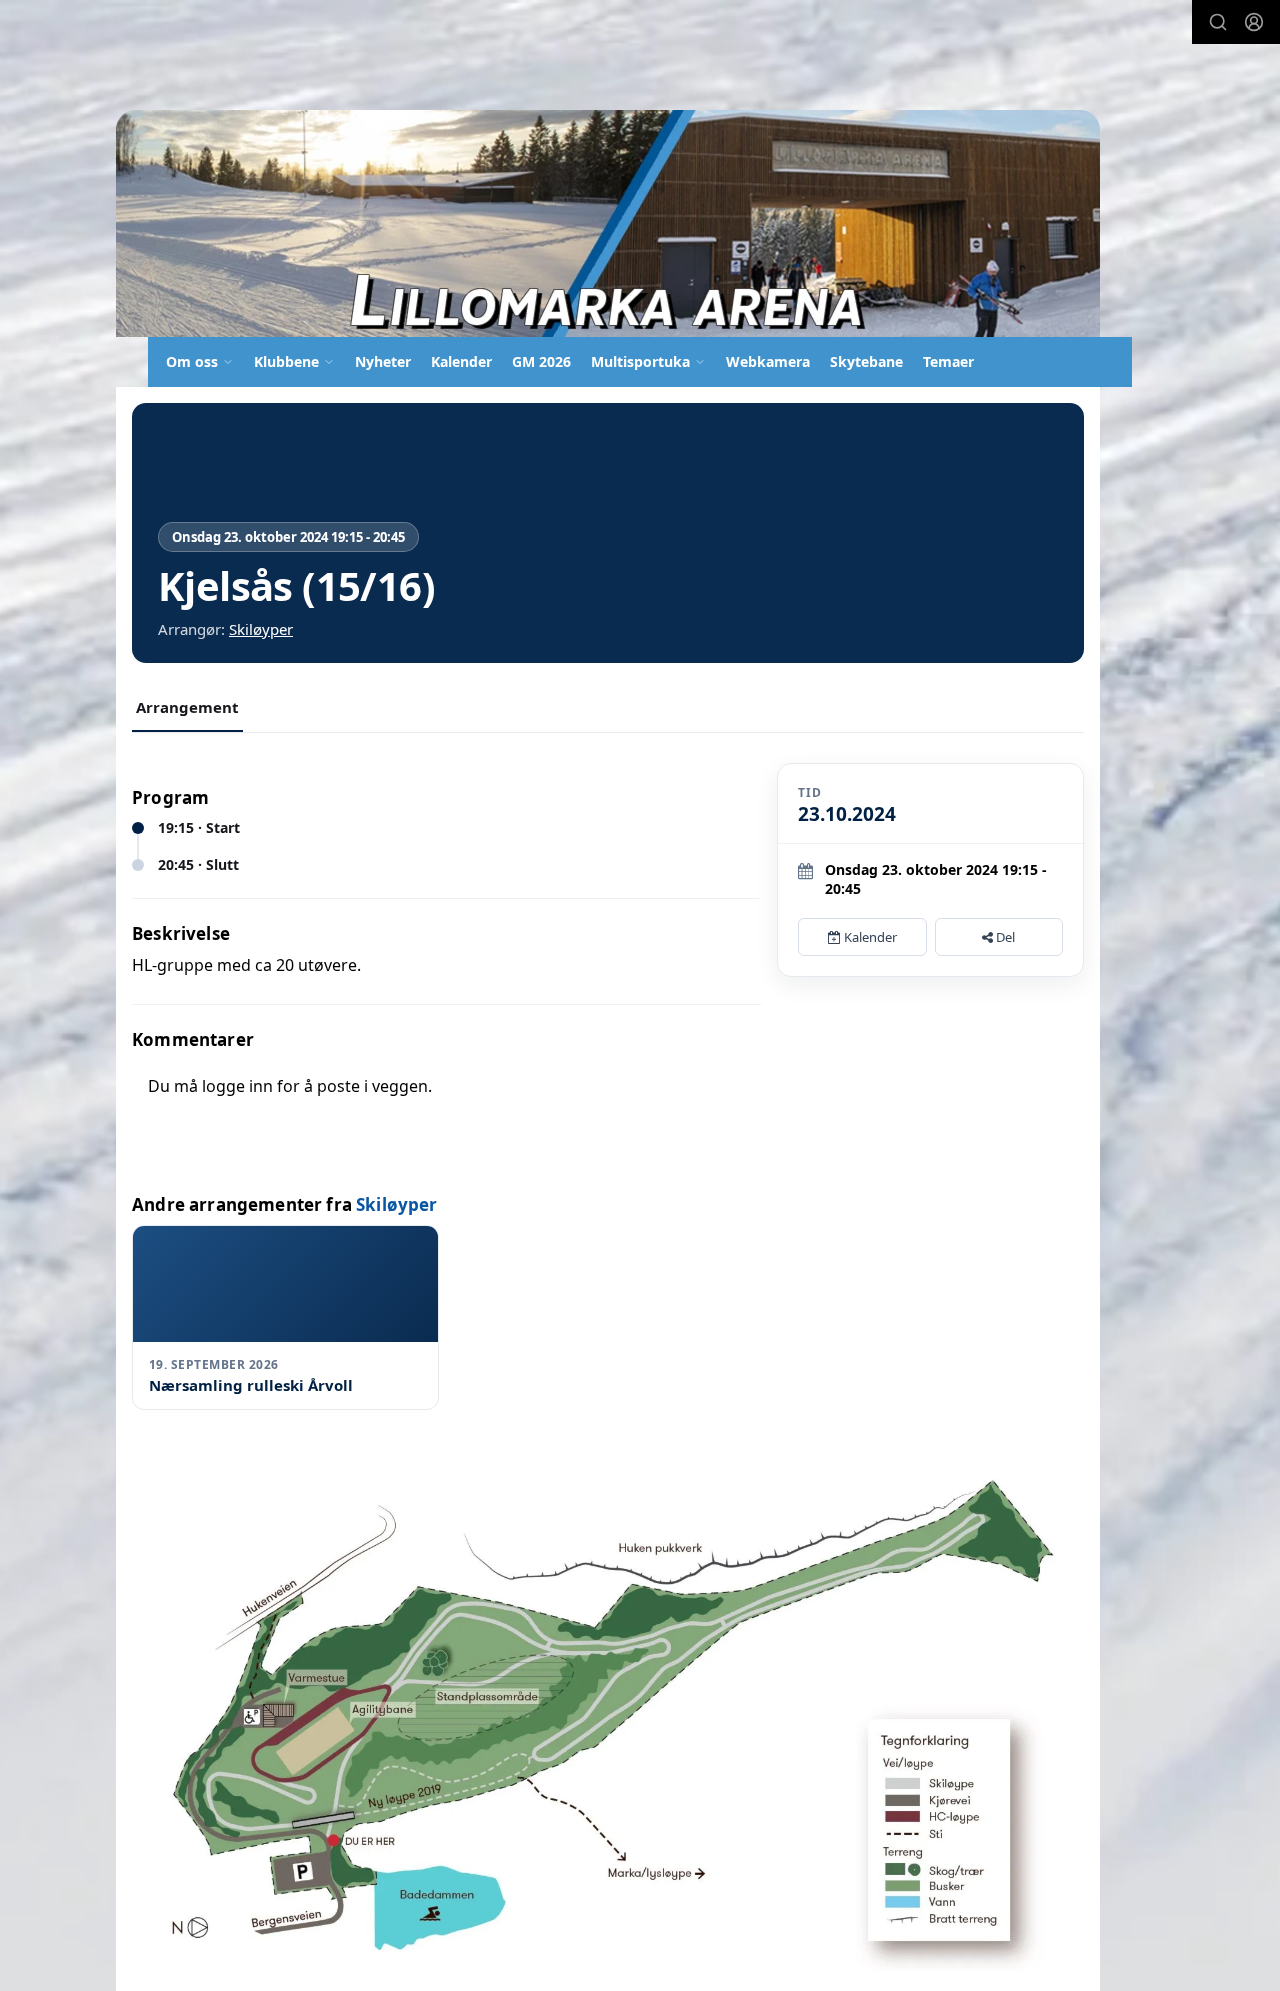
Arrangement (187, 707)
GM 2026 (541, 361)
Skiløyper (261, 629)
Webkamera (768, 361)
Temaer (948, 361)
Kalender (461, 361)
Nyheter (383, 361)
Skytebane (866, 361)
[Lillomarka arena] (608, 223)
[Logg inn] (1254, 22)
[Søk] (1218, 22)
